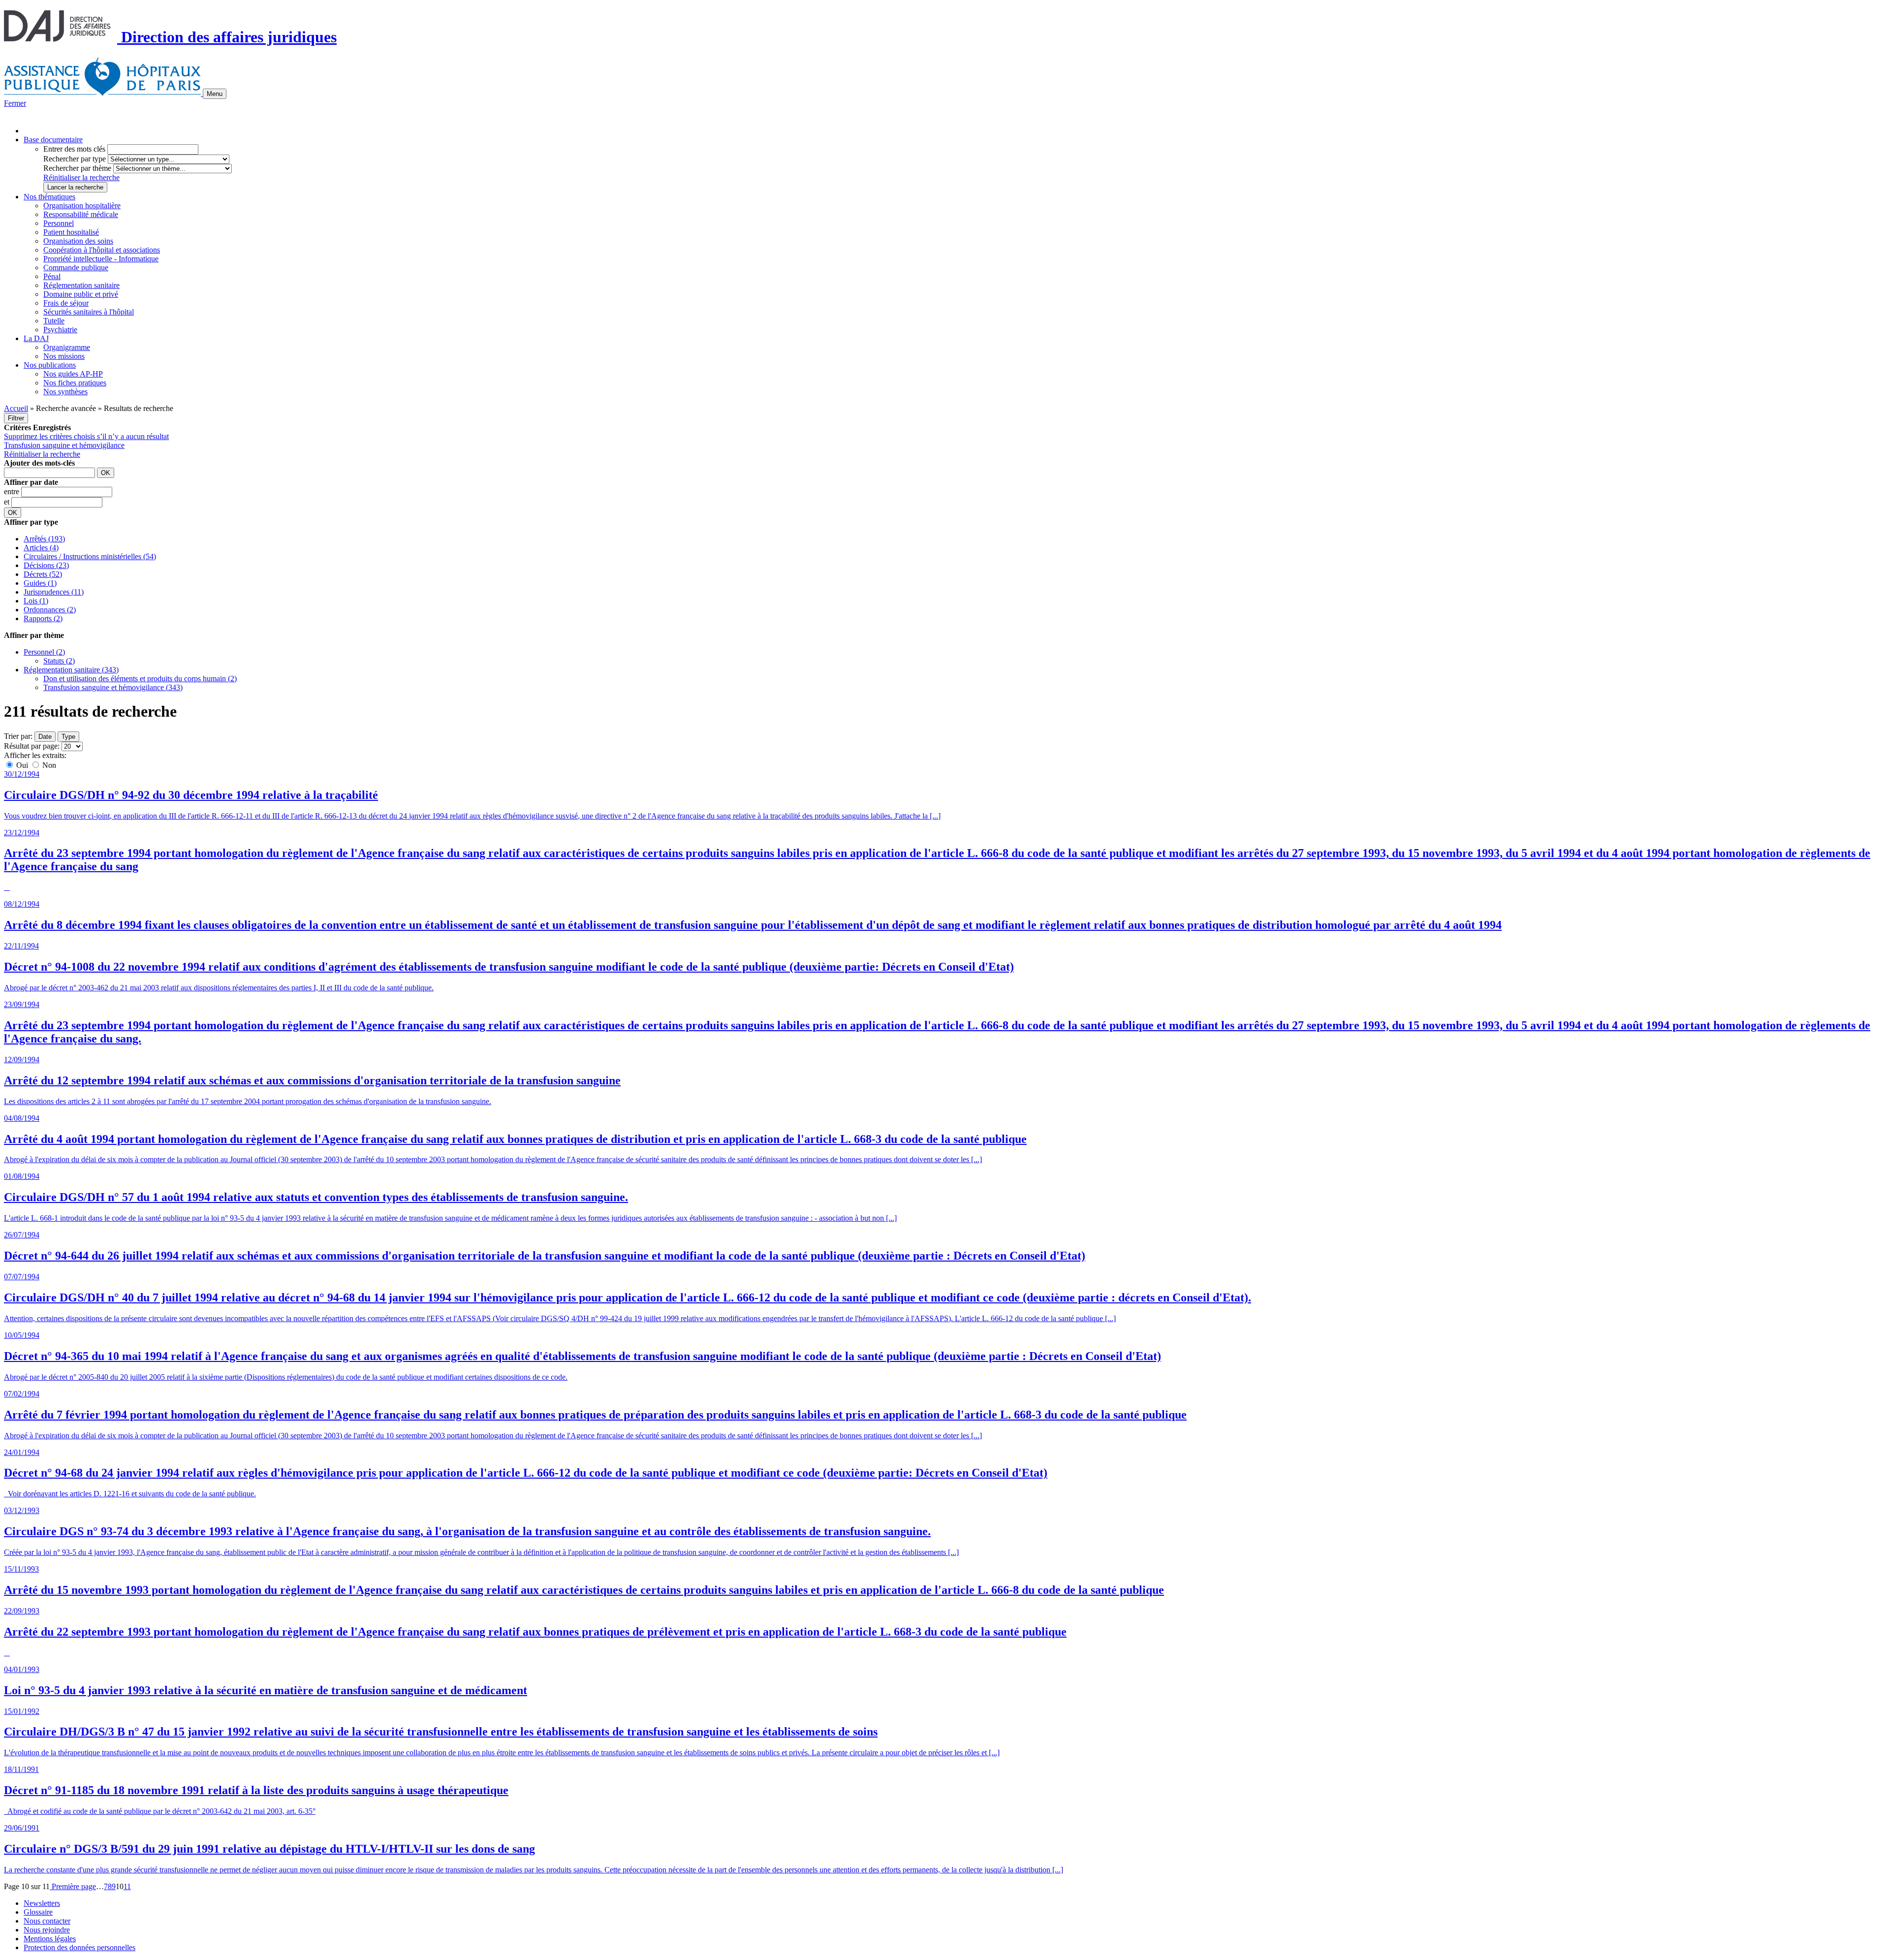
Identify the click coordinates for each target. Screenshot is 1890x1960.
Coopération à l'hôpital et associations (102, 250)
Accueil (16, 408)
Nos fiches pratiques (75, 383)
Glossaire (38, 1912)
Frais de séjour (66, 303)
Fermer (15, 103)
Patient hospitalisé (71, 232)
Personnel (59, 223)
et (8, 502)
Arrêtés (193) (44, 539)
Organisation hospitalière (82, 205)
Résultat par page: (32, 746)
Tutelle (54, 321)
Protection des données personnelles (79, 1947)
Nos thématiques (49, 197)
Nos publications (50, 365)
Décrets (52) (43, 574)
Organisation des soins (78, 241)
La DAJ (36, 338)
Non (48, 765)
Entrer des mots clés (74, 149)
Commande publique (76, 268)
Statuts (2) (59, 661)
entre (13, 491)
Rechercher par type (75, 159)
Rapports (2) (43, 618)
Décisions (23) (46, 565)
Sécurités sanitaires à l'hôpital (89, 312)
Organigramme (67, 347)
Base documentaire (53, 140)
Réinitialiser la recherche (81, 177)
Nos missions (64, 356)
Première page (73, 1886)
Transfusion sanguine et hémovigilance (64, 445)
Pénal (52, 276)
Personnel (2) (44, 652)
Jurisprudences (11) (54, 592)
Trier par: (18, 736)
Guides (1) (40, 583)
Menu (215, 94)
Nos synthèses (65, 392)
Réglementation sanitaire (81, 285)
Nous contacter (47, 1921)
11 (127, 1886)
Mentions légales (50, 1939)
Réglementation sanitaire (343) (71, 670)
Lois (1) (36, 601)
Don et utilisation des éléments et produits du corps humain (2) (140, 679)
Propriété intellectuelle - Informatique (101, 259)
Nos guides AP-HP (73, 374)
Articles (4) (41, 548)
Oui (22, 765)
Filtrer (16, 418)
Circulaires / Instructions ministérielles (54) (90, 556)
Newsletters (42, 1903)
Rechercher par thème (77, 168)
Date (45, 737)
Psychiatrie (60, 330)
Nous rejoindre (47, 1930)
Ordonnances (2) (50, 610)
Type (68, 737)
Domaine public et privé (81, 294)
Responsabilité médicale (81, 214)
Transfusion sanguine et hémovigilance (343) (113, 687)
